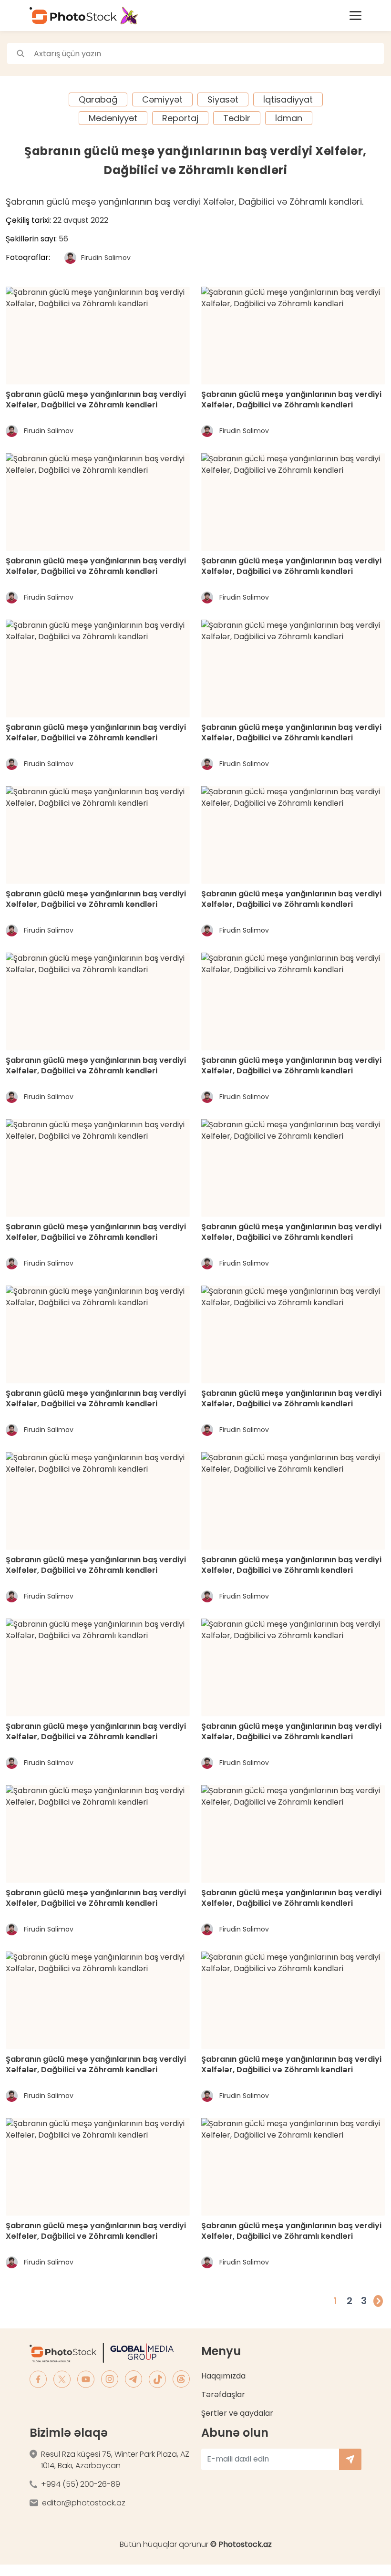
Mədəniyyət (113, 118)
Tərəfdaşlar (223, 2394)
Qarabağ (98, 99)
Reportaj (180, 118)
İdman (289, 118)
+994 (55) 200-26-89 (81, 2484)
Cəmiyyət (162, 99)
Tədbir (237, 118)
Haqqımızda (223, 2376)
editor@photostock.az (84, 2503)
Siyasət (223, 99)
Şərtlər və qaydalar (237, 2413)
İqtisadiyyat (288, 99)
